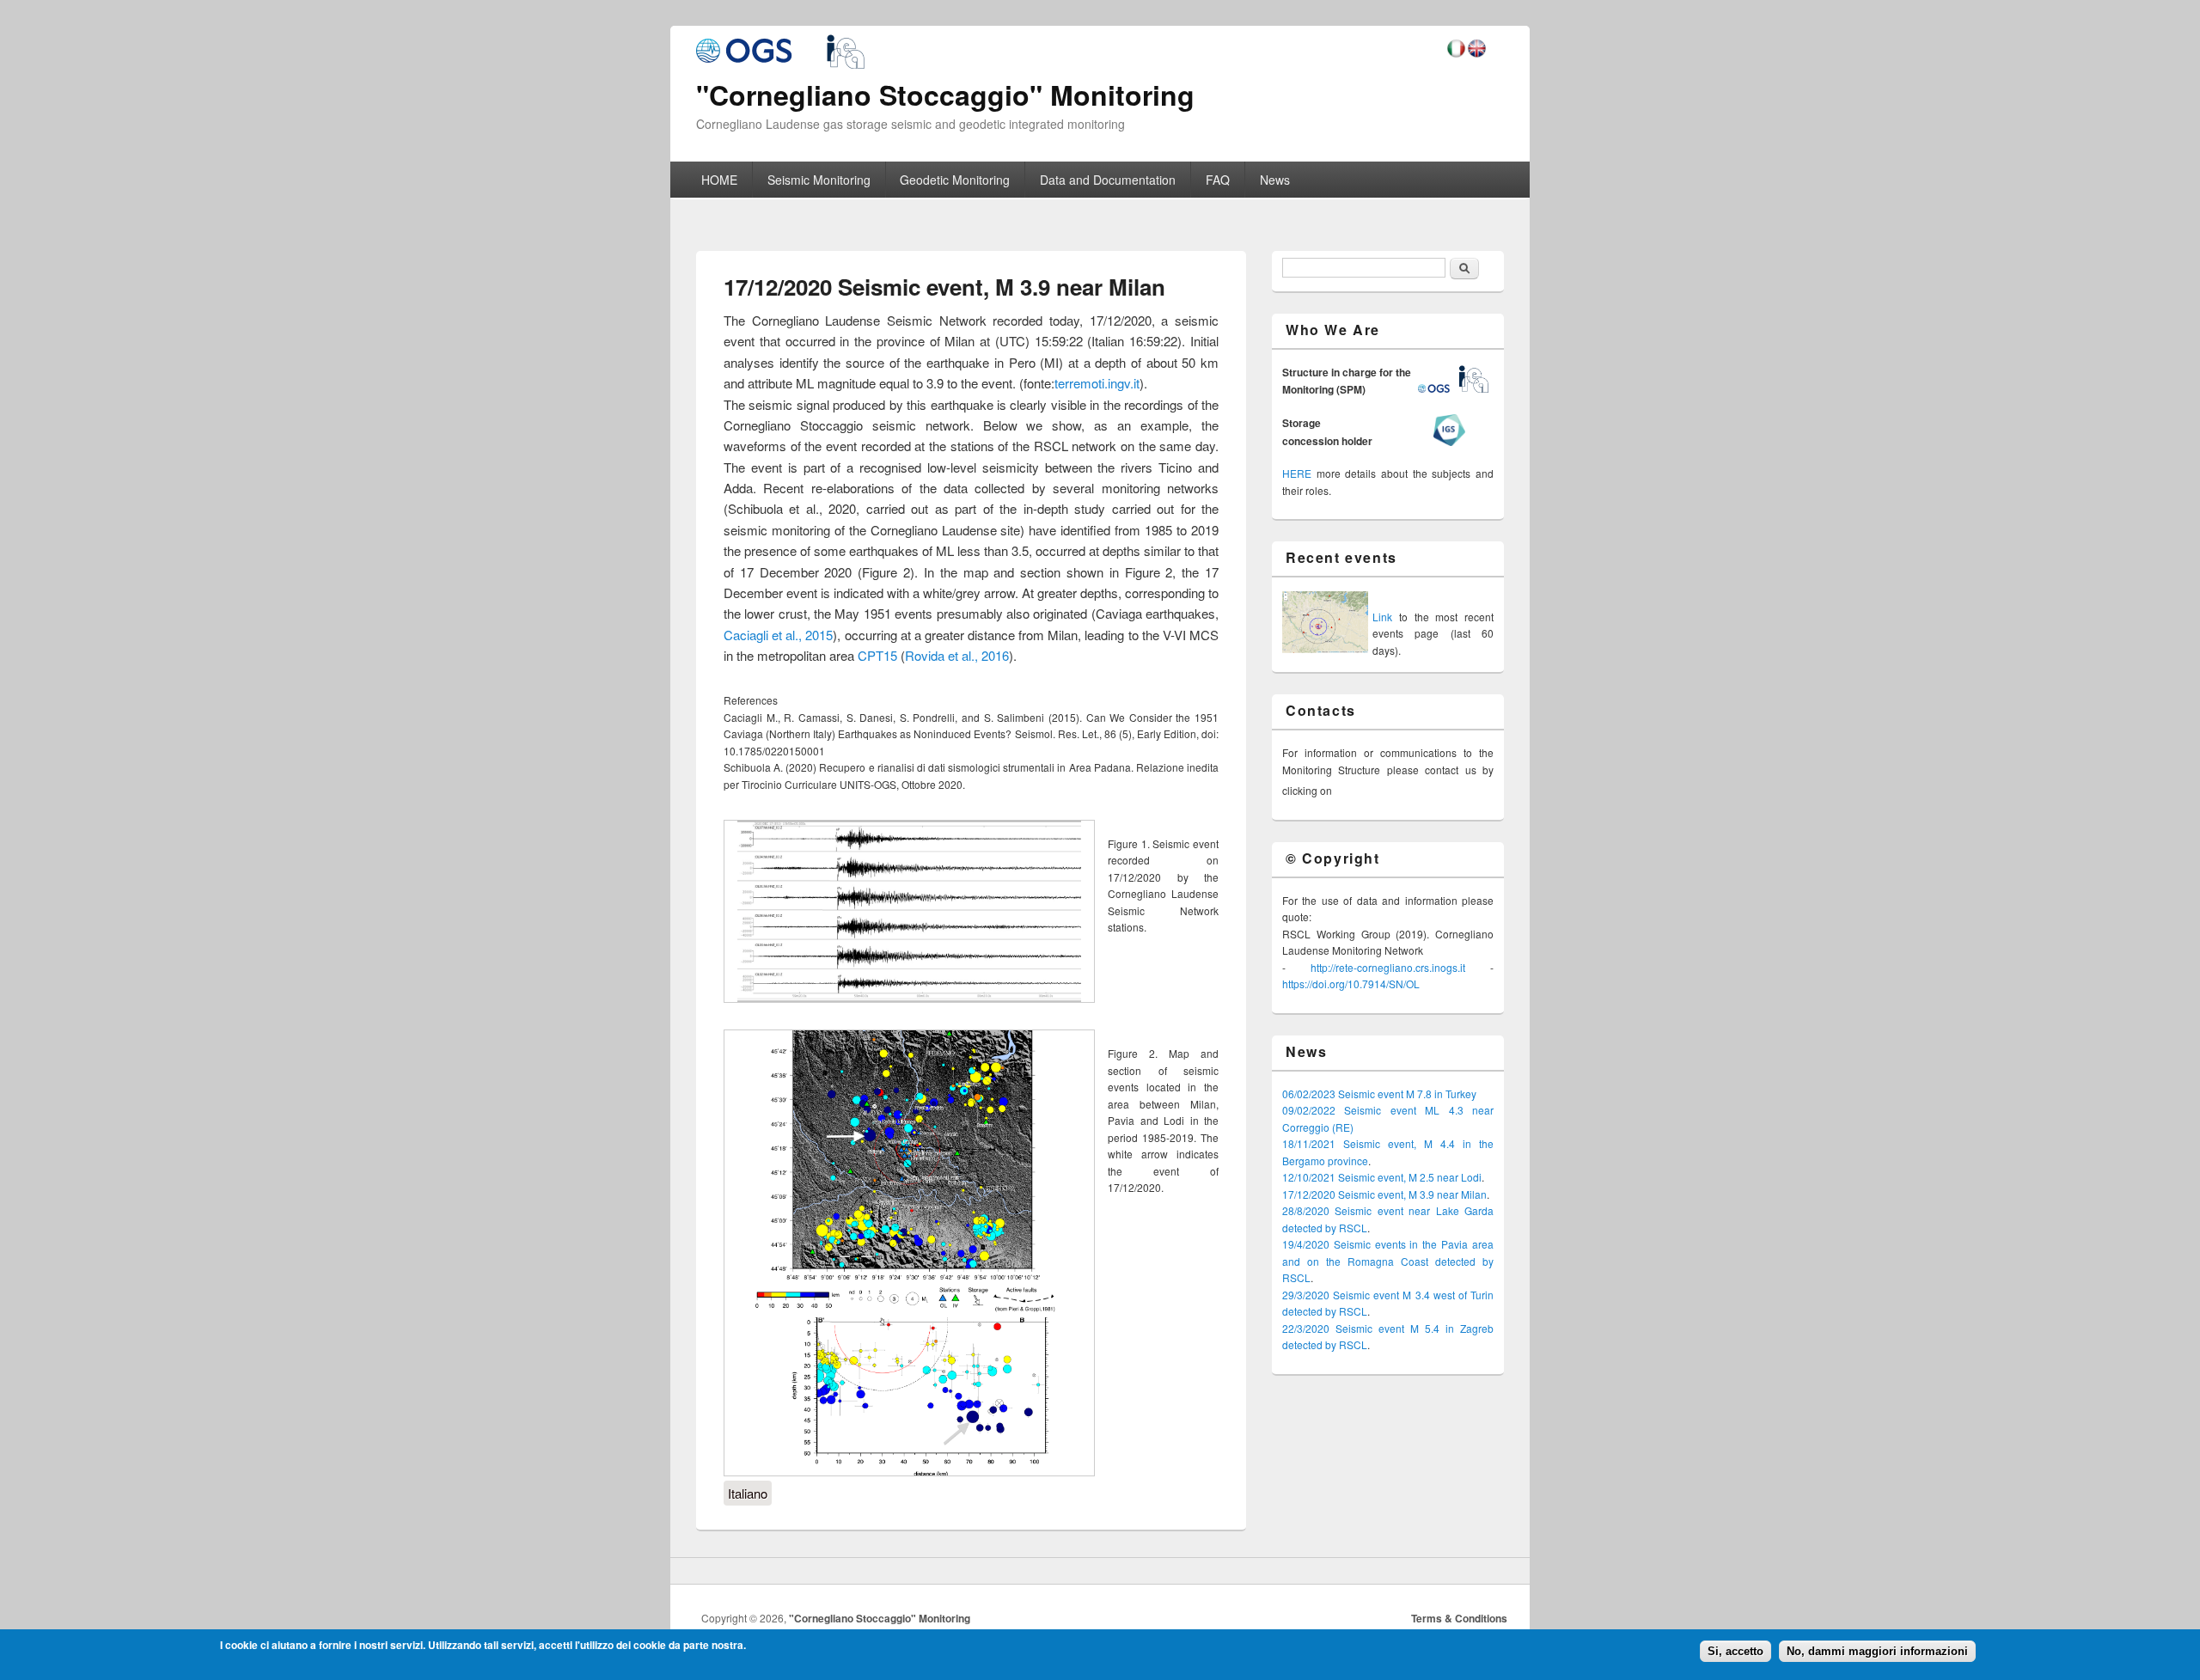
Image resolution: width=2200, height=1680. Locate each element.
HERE (1297, 473)
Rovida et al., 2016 (957, 655)
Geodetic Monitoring (955, 180)
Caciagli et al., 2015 (778, 635)
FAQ (1218, 180)
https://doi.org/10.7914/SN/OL (1351, 984)
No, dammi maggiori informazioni (1877, 1651)
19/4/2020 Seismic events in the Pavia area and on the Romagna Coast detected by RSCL (1388, 1261)
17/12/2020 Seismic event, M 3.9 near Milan (1384, 1194)
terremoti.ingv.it (1097, 383)
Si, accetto (1736, 1651)
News (1275, 180)
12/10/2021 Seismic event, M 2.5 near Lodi (1382, 1177)
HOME (719, 180)
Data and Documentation (1108, 180)
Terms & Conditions (1459, 1618)
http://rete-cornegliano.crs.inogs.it (1388, 967)
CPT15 (877, 655)
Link (1382, 617)
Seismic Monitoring (819, 180)
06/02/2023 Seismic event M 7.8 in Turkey (1379, 1094)
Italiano (748, 1493)
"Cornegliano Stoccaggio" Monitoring (880, 1618)
